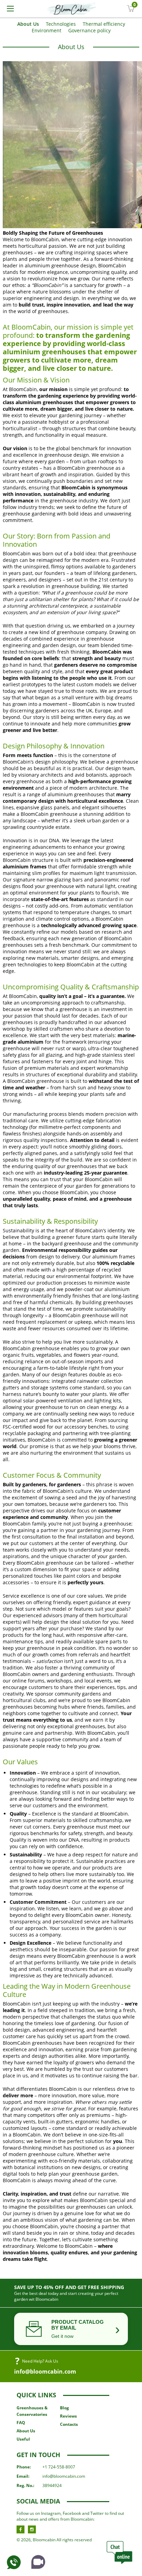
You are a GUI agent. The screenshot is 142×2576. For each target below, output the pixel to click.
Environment (47, 30)
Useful (23, 2439)
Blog (64, 2408)
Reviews (68, 2416)
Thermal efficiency (104, 24)
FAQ (21, 2423)
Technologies (61, 24)
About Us (28, 24)
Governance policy (89, 30)
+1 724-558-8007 (59, 2467)
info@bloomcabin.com (45, 2372)
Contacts (69, 2424)
